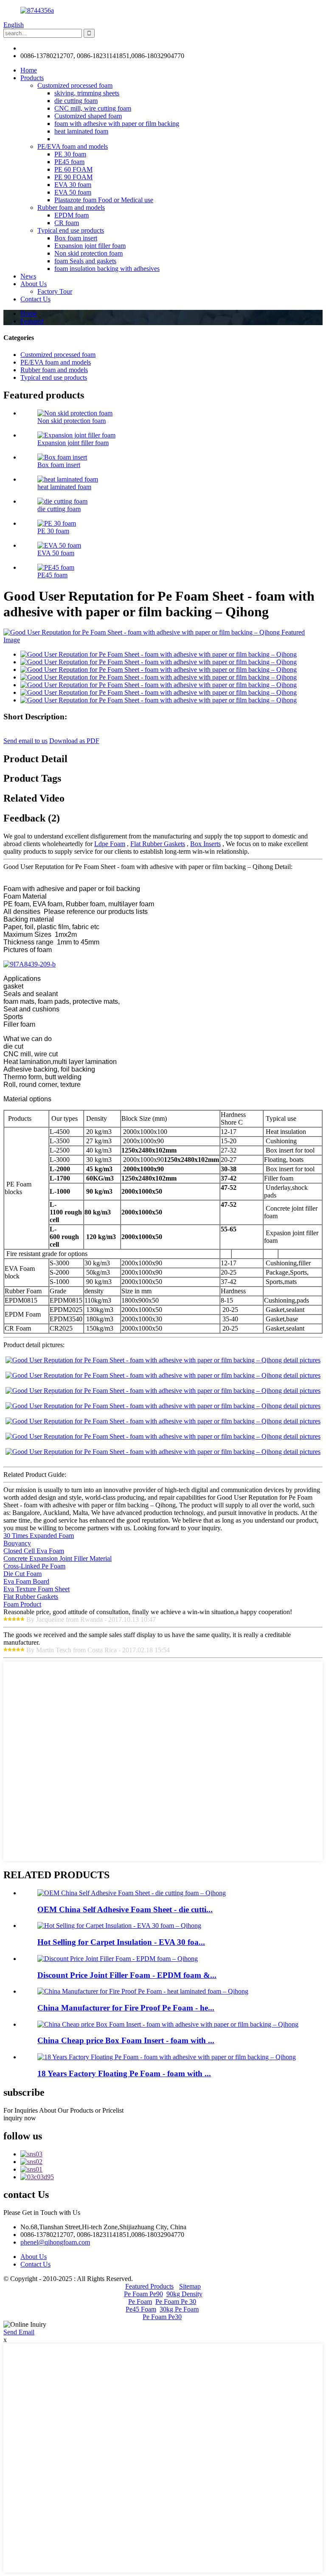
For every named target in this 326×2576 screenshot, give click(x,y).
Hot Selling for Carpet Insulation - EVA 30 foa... (121, 1942)
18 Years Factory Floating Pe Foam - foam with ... (124, 2073)
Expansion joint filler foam (90, 246)
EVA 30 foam (73, 185)
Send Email (19, 2332)
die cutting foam (76, 101)
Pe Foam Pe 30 (176, 2302)
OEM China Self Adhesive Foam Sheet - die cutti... (125, 1909)
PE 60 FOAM (73, 169)
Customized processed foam (75, 85)
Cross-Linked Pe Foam (34, 1566)
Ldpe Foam (110, 844)
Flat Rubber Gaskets (158, 844)
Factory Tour (55, 291)
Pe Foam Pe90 (143, 2294)
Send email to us (25, 741)
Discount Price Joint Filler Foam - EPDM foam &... (127, 1975)
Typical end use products (71, 230)
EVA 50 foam (73, 192)
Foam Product (22, 1604)
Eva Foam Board (26, 1581)
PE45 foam (69, 162)
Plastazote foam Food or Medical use (104, 200)
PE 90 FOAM (73, 177)
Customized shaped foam (88, 116)
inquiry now (20, 2118)
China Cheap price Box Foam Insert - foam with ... (126, 2040)
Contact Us (35, 299)
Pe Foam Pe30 (162, 2317)
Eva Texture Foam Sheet (37, 1589)
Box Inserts (205, 844)
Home (29, 70)
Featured (32, 321)
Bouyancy (17, 1543)
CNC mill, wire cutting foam (93, 108)
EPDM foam (72, 215)
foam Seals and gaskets (85, 261)
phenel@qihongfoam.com (55, 48)
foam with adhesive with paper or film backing (117, 124)
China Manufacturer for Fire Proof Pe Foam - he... (126, 2008)
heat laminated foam (81, 131)
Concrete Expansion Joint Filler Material (58, 1558)
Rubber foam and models (71, 207)
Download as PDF (74, 741)
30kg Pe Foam (179, 2309)
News (28, 276)
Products (32, 78)
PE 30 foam (70, 154)
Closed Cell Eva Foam (34, 1551)
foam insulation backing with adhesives (107, 269)
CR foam (67, 223)
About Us (34, 284)
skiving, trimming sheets (87, 93)
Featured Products (149, 2286)
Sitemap (190, 2286)
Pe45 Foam (141, 2309)
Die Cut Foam (22, 1574)
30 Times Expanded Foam (39, 1536)
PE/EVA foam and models (73, 146)
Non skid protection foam (89, 253)
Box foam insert (76, 238)
